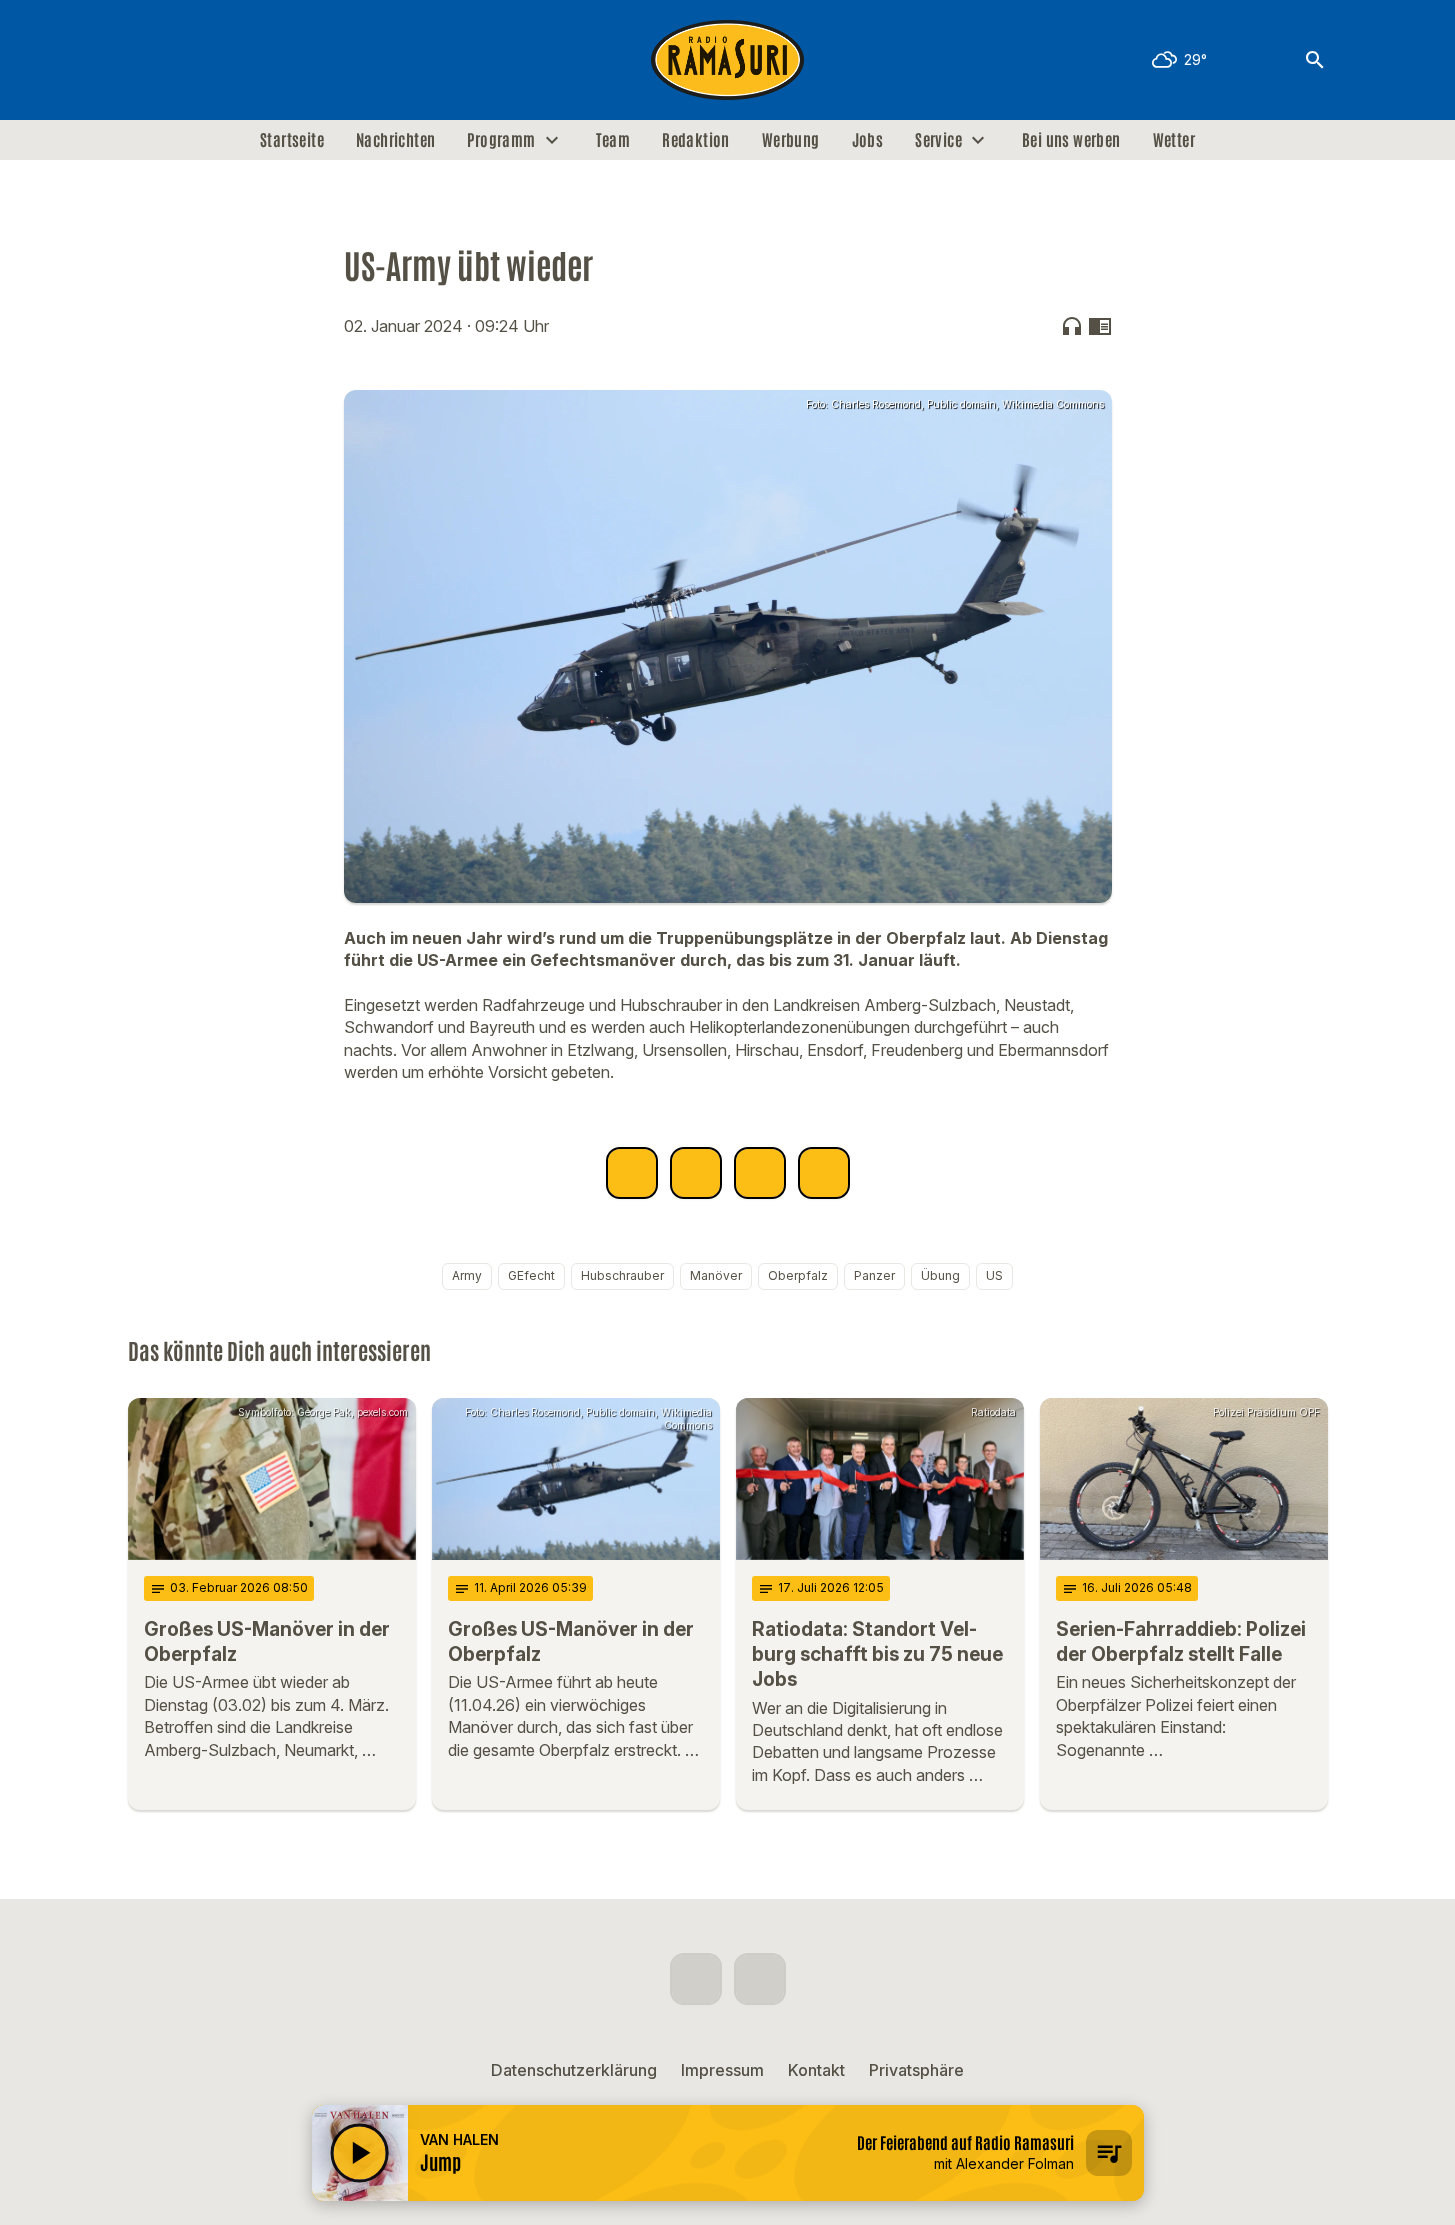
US (994, 1275)
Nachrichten (395, 140)
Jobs (868, 140)
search (1315, 60)
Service (938, 140)
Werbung (791, 140)
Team (613, 140)
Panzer (874, 1275)
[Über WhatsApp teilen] (760, 1173)
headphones (1072, 326)
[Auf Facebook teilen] (632, 1173)
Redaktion (696, 140)
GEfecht (531, 1275)
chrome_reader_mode (1100, 326)
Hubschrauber (622, 1275)
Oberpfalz (798, 1275)
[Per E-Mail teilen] (824, 1173)
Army (467, 1275)
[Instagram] (188, 60)
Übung (940, 1275)
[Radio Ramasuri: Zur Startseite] (728, 60)
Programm (501, 140)
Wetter (1174, 140)
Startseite (292, 140)
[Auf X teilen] (696, 1173)
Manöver (716, 1275)
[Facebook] (148, 60)
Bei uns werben (1071, 140)
